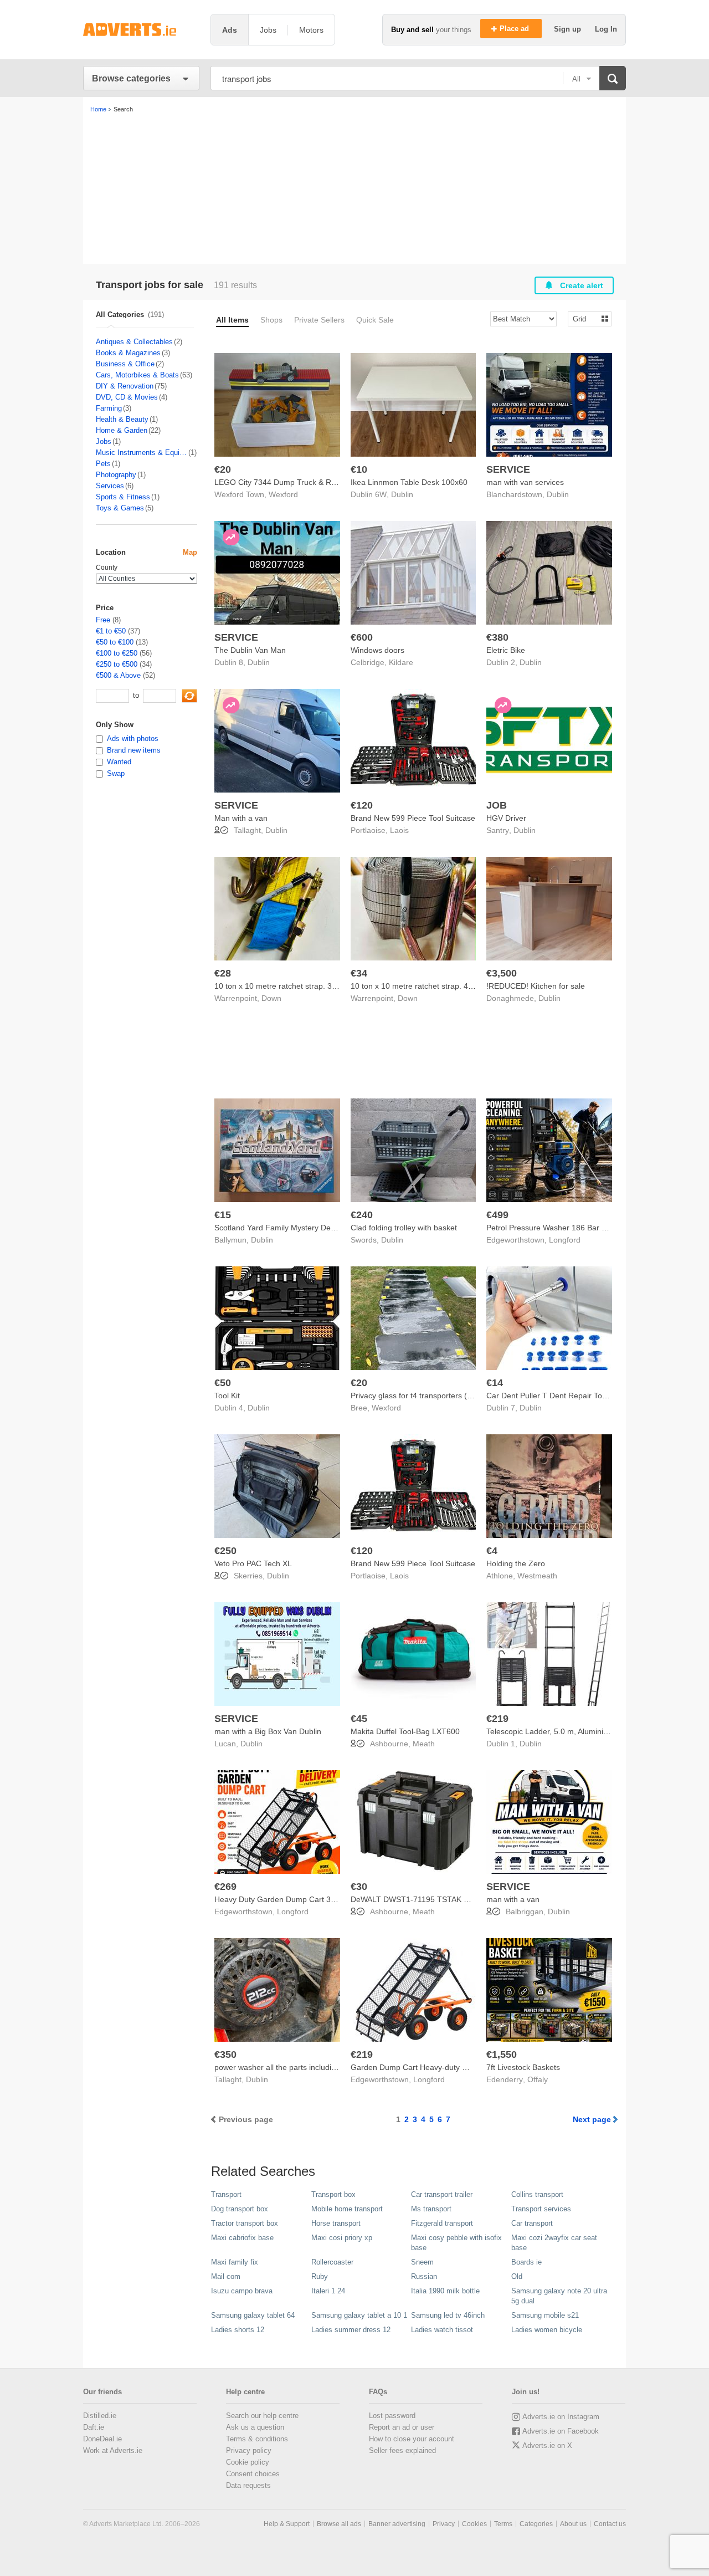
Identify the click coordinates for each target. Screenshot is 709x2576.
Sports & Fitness (123, 497)
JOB (497, 805)
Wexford (283, 494)
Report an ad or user (402, 2427)
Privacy (444, 2524)
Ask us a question (255, 2427)
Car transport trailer (442, 2194)
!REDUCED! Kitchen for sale (536, 986)
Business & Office (125, 364)
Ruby (320, 2276)
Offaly (538, 2079)
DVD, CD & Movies (127, 397)
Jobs (104, 441)
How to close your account (412, 2439)
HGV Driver (506, 818)
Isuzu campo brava (242, 2291)
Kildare (401, 662)
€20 (223, 469)
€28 (223, 973)
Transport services (541, 2209)
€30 (359, 1887)
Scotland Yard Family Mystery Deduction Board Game (309, 1228)
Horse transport (336, 2223)
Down (271, 998)
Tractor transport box (245, 2223)
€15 (223, 1215)
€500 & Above (118, 675)
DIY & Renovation (125, 386)
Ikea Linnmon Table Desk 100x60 (409, 482)
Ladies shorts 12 (238, 2330)
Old (517, 2276)
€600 (362, 637)
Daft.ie (94, 2427)
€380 (497, 637)
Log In (606, 29)
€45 (359, 1719)
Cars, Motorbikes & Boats (137, 375)
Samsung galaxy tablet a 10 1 (359, 2315)
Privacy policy (249, 2450)
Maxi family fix (235, 2262)
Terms (503, 2524)
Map (190, 552)
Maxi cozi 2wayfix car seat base (554, 2243)
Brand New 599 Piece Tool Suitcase (413, 818)
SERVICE (508, 469)
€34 (359, 973)
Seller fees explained (402, 2450)
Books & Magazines (128, 353)
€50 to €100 (115, 642)
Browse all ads (339, 2524)
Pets (103, 464)
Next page (592, 2119)
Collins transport (537, 2194)
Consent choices (253, 2474)
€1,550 (502, 2054)
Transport (226, 2194)
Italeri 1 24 (328, 2291)
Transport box (333, 2194)
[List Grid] (585, 318)
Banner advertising (397, 2524)
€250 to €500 (117, 664)
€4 (492, 1551)
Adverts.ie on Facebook (561, 2431)
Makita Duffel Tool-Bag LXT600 (405, 1731)
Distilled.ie (100, 2416)
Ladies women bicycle (547, 2330)
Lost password (392, 2416)
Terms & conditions (257, 2439)
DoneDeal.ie (102, 2439)
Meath (424, 1744)
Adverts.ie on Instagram (561, 2417)
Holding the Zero (516, 1563)
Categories (536, 2524)
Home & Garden (122, 430)
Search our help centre (262, 2416)
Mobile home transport (347, 2209)
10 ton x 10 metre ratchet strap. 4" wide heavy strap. (443, 986)
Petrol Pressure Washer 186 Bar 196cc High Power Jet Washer (597, 1228)
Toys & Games (120, 508)
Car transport (532, 2223)
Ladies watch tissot (442, 2330)
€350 (225, 2054)
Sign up (569, 29)
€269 (225, 1887)
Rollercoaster (332, 2262)
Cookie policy (248, 2462)
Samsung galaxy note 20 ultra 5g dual (559, 2296)
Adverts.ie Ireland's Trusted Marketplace (141, 30)
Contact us (610, 2524)
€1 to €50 (111, 631)
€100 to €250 (117, 653)
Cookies (474, 2524)
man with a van (513, 1899)
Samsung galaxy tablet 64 (253, 2315)
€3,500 (502, 973)
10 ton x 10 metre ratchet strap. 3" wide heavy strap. (306, 986)
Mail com (226, 2276)
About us (573, 2524)
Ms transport (431, 2209)
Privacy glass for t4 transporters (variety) (422, 1396)
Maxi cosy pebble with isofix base (456, 2243)
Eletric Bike (506, 650)
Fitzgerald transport (442, 2223)
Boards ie (526, 2262)
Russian (424, 2276)
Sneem (422, 2262)
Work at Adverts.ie (113, 2450)
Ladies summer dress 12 (351, 2330)
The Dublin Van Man (250, 650)
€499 (497, 1215)
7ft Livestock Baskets (523, 2067)
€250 (225, 1551)
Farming (109, 408)
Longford (565, 1240)
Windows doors (377, 650)
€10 (359, 469)
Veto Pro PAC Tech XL (253, 1563)
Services (110, 486)
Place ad (515, 29)
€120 (362, 805)
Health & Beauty (122, 419)
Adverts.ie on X (547, 2445)
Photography (116, 475)
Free (103, 620)
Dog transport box (240, 2209)
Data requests (248, 2485)
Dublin (402, 494)
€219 (497, 1719)
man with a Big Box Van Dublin (268, 1731)
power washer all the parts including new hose (295, 2067)
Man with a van (241, 818)
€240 (362, 1215)
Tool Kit (227, 1396)
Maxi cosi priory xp (342, 2238)
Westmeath (537, 1576)
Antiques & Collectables (134, 342)
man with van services (525, 482)
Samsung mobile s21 (545, 2315)
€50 (223, 1383)
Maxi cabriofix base (242, 2238)
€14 (495, 1383)
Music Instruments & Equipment (142, 453)
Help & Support (287, 2524)
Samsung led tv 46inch (448, 2315)
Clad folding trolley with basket (404, 1228)
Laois (399, 830)
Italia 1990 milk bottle (445, 2291)
